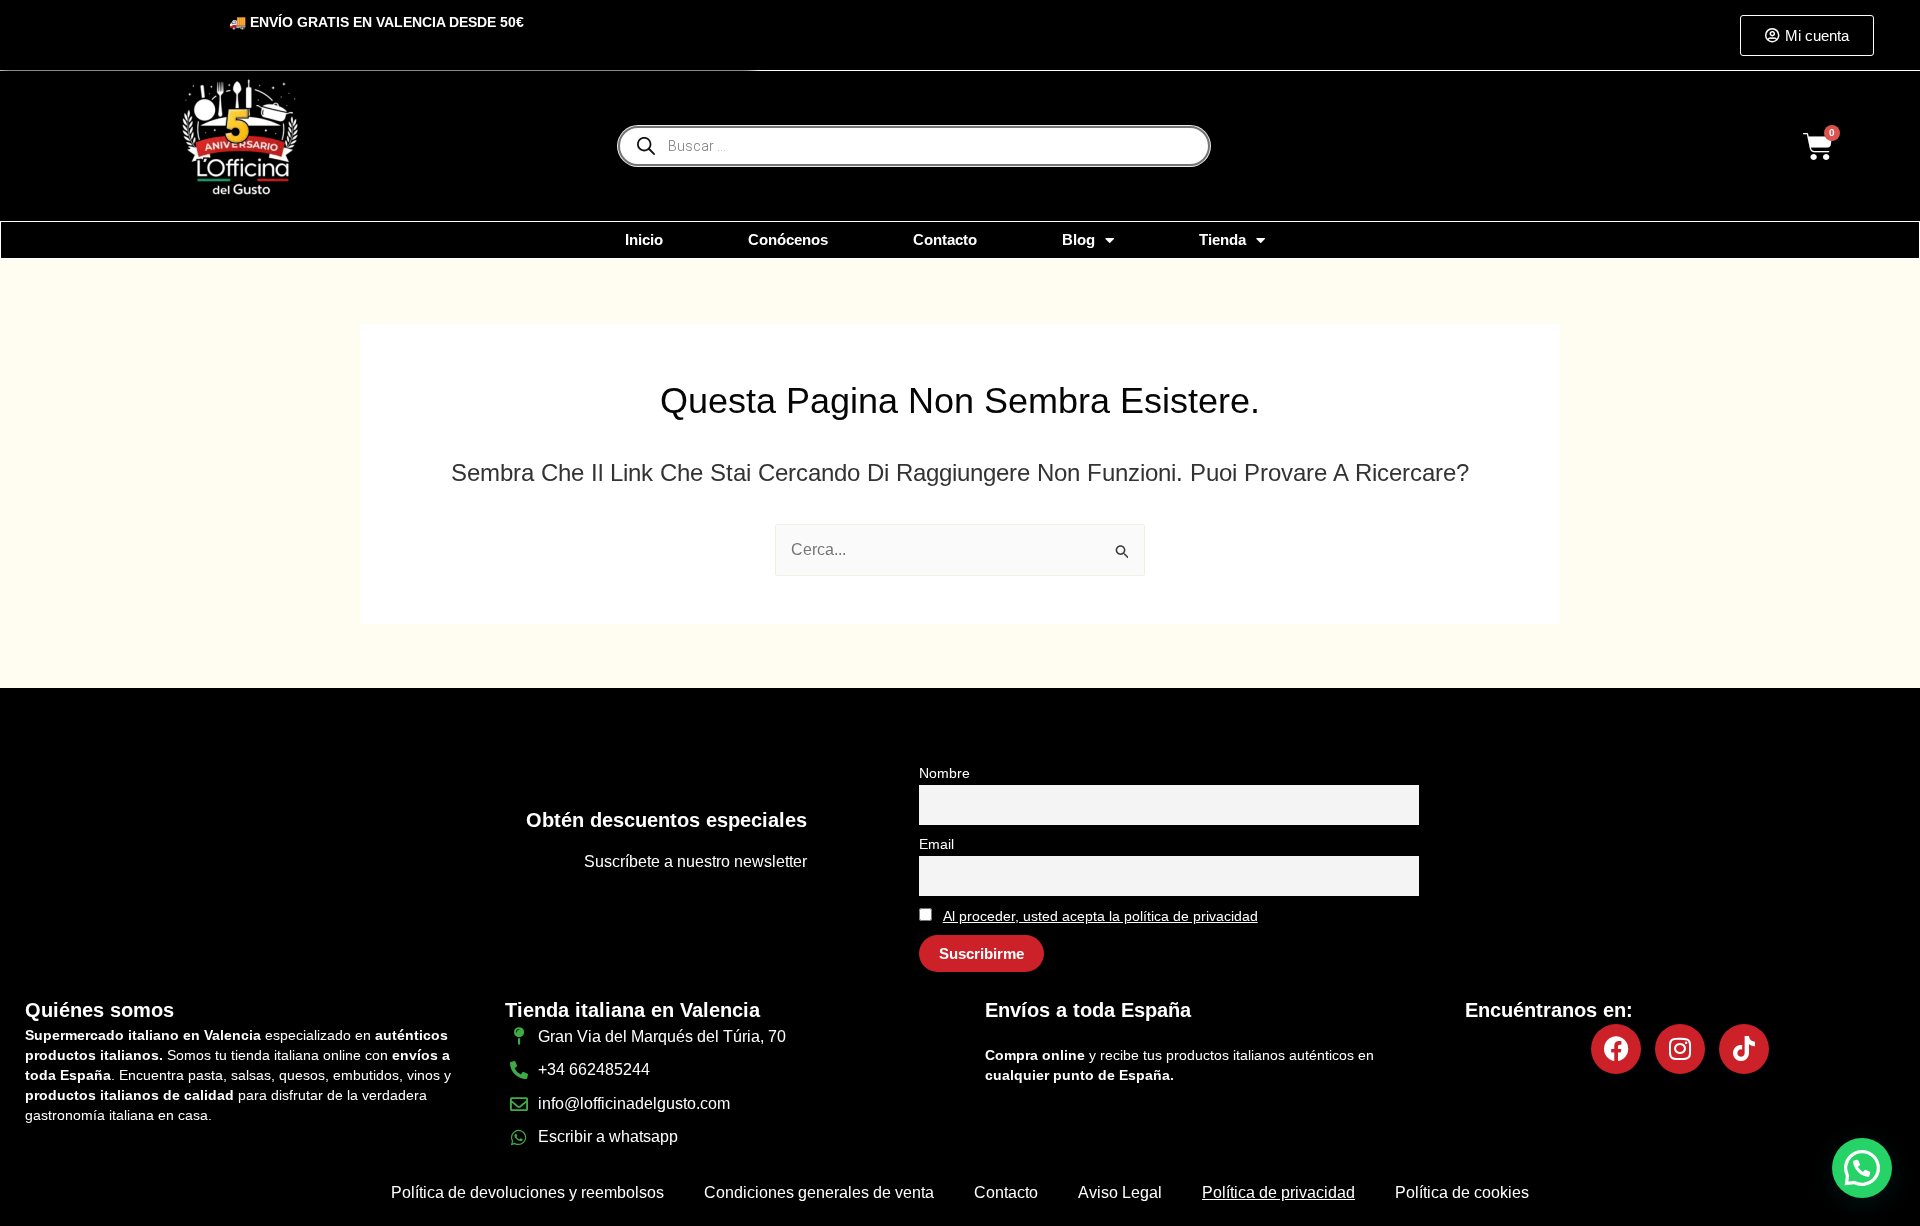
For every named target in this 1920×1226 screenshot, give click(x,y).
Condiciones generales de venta (819, 1192)
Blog (1078, 239)
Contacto (945, 239)
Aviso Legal (1120, 1192)
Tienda (1222, 239)
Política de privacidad (1278, 1192)
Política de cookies (1462, 1192)
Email (936, 844)
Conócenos (788, 239)
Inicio (644, 239)
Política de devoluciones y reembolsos (527, 1192)
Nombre (944, 773)
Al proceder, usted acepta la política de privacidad (1100, 916)
